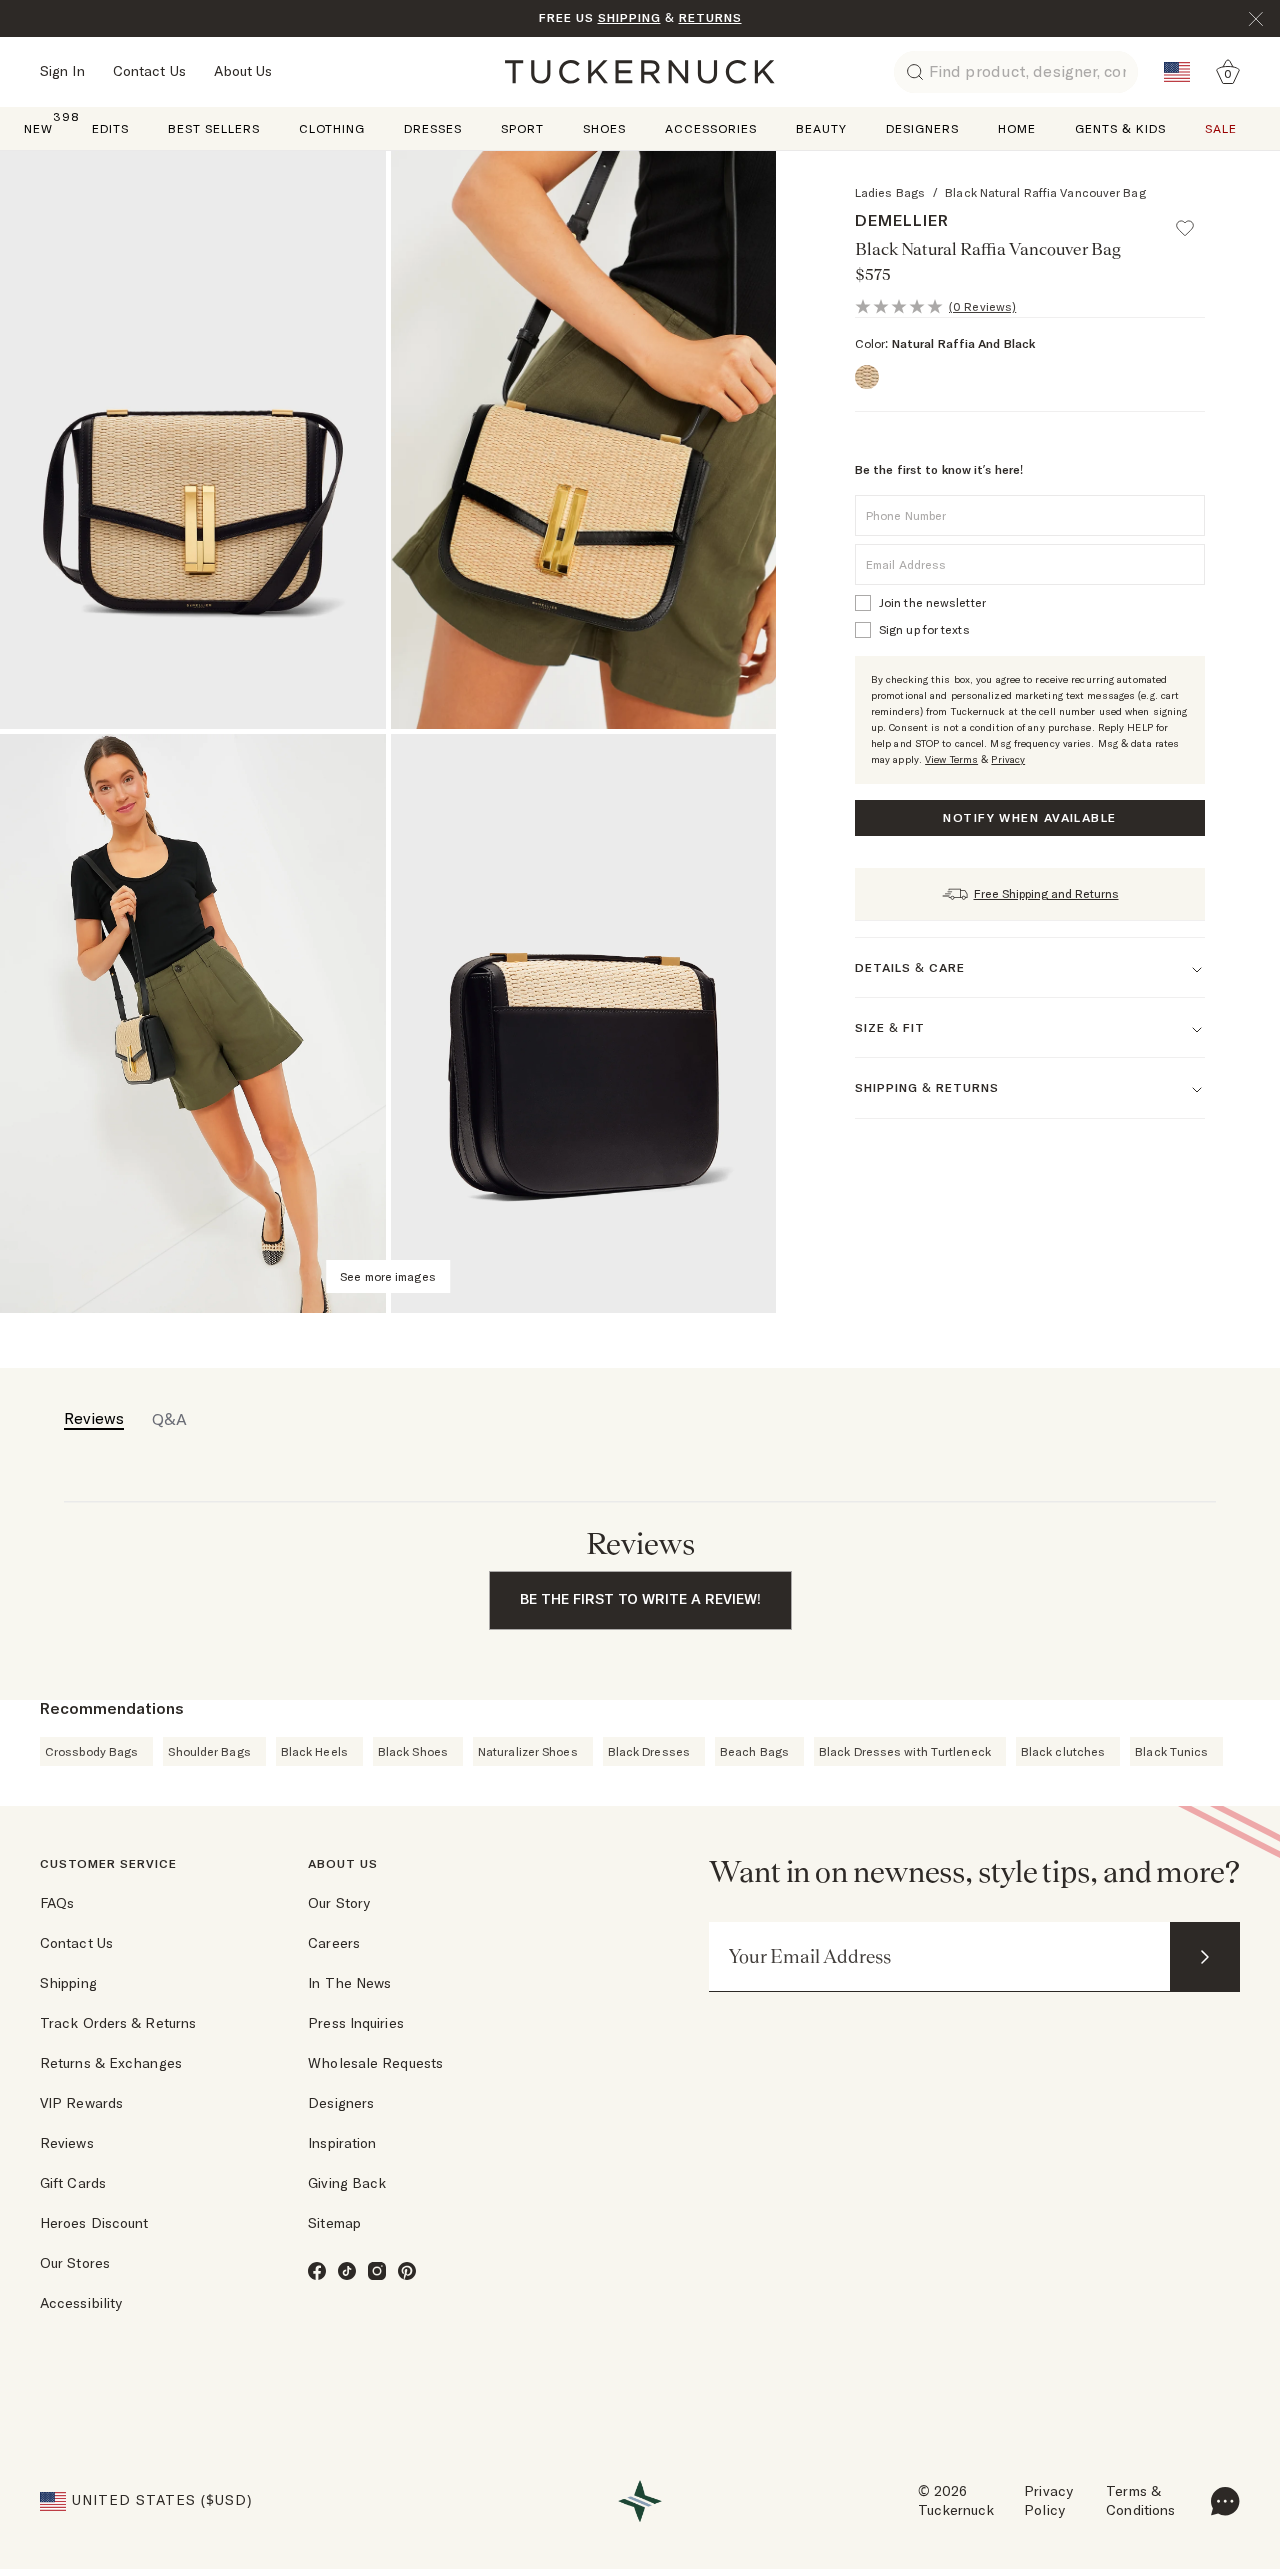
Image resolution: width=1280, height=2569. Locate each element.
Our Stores (75, 2263)
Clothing (332, 128)
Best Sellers (214, 128)
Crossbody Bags (91, 1751)
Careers (334, 1943)
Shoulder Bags (209, 1751)
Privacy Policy (1048, 2501)
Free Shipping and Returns (1046, 893)
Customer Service (108, 1863)
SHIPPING (629, 17)
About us (343, 1863)
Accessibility (81, 2303)
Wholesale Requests (375, 2063)
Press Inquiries (356, 2023)
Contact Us (149, 71)
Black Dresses (649, 1751)
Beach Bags (754, 1751)
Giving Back (347, 2183)
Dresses (433, 128)
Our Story (339, 1903)
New (38, 127)
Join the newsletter (932, 602)
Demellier (902, 220)
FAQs (57, 1903)
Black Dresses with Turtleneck (905, 1751)
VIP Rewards (81, 2103)
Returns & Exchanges (111, 2063)
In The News (349, 1983)
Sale (1221, 128)
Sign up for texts (924, 629)
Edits (110, 128)
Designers (922, 128)
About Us (243, 71)
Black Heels (314, 1751)
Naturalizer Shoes (528, 1751)
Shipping (68, 1983)
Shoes (604, 128)
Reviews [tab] (94, 1418)
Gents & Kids (1120, 128)
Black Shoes (413, 1751)
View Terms (951, 759)
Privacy (1008, 759)
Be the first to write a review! (640, 1599)
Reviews (67, 2143)
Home (1017, 128)
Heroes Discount (94, 2223)
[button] (1194, 219)
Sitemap (334, 2223)
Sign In (62, 71)
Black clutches (1063, 1751)
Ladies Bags (890, 192)
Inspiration (342, 2143)
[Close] (1256, 19)
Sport (522, 128)
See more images (388, 1276)
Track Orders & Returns (118, 2023)
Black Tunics (1171, 1751)
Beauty (821, 128)
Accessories (711, 128)
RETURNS (710, 17)
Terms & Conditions (1140, 2501)
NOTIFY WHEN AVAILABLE (1029, 817)
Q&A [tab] (169, 1419)
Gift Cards (73, 2183)
